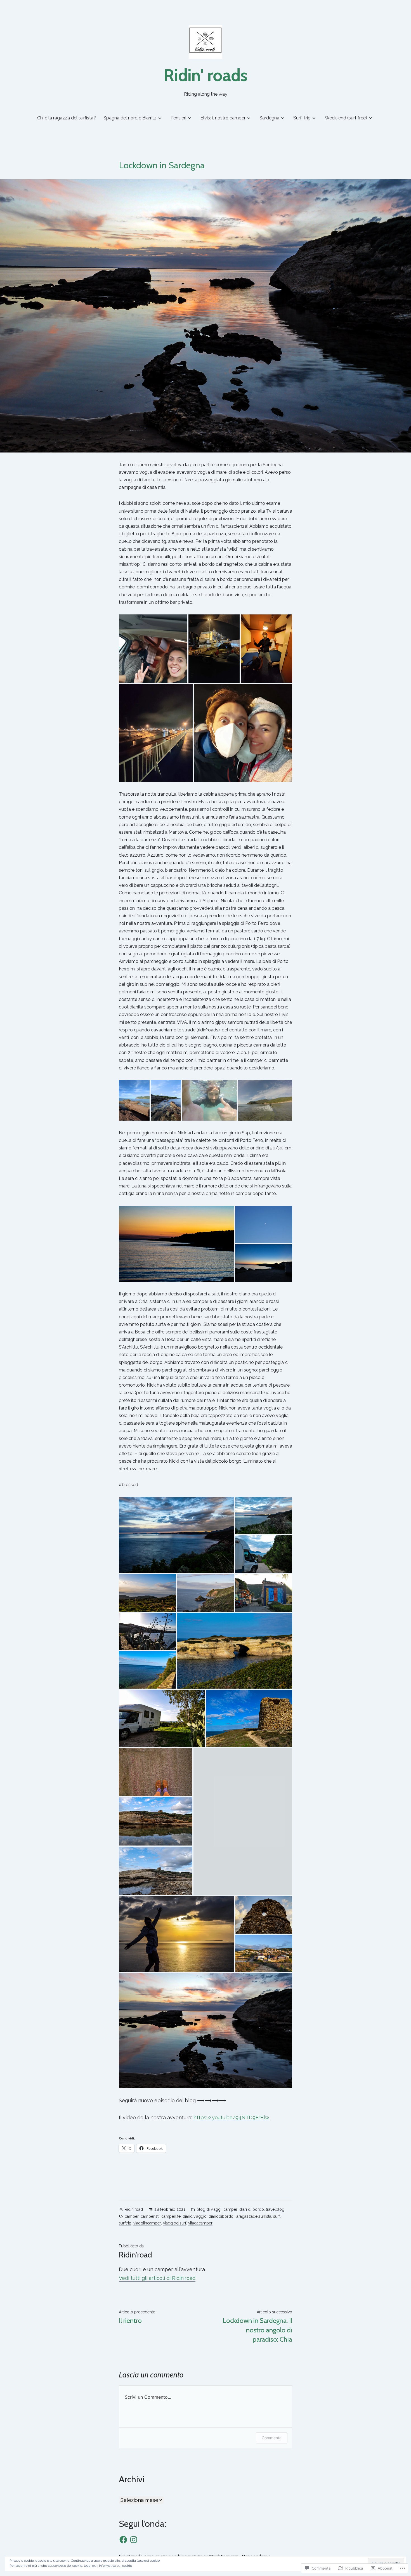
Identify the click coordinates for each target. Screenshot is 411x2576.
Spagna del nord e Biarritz (130, 118)
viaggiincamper (147, 2223)
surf (277, 2216)
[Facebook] (123, 2540)
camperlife (171, 2216)
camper (230, 2209)
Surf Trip (302, 118)
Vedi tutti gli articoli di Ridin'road (157, 2278)
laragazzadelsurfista (253, 2216)
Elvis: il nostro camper (223, 118)
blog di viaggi (209, 2209)
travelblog (275, 2209)
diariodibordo (221, 2216)
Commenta (272, 2438)
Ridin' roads (206, 75)
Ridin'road (134, 2209)
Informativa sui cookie (115, 2566)
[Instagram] (134, 2540)
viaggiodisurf (175, 2223)
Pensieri (178, 118)
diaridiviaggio (195, 2216)
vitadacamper (200, 2223)
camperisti (150, 2216)
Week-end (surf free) (346, 118)
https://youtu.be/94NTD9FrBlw (231, 2117)
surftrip (125, 2223)
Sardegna (269, 118)
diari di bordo (252, 2209)
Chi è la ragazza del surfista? (67, 118)
